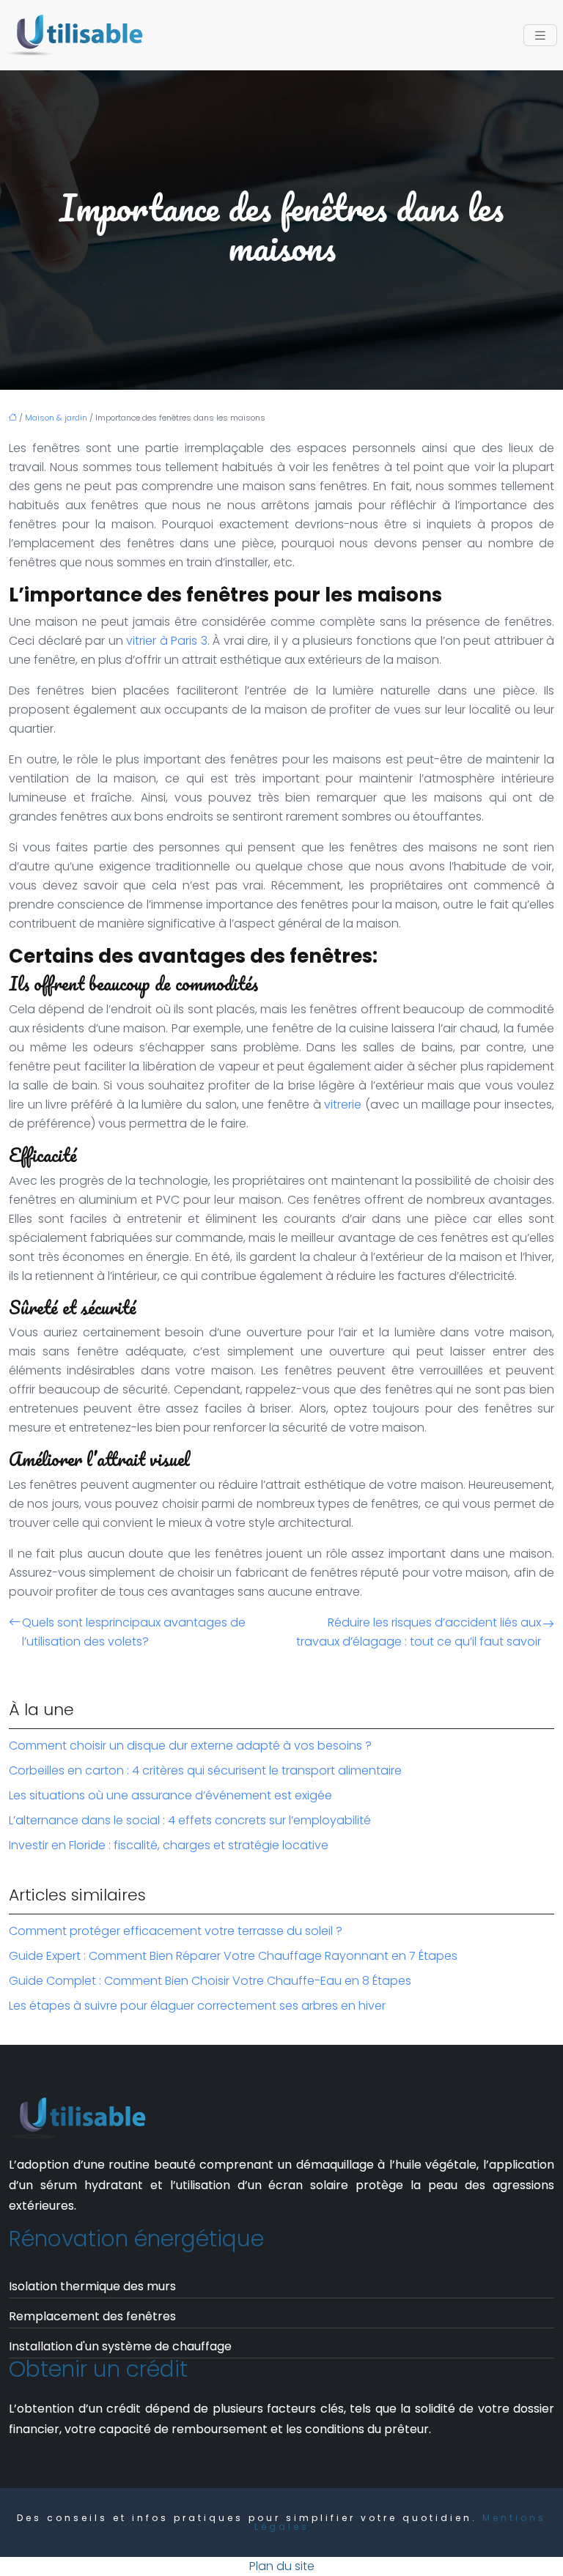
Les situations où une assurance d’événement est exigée (170, 1795)
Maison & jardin (56, 418)
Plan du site (282, 2566)
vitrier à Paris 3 (167, 641)
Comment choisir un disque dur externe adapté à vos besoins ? (190, 1746)
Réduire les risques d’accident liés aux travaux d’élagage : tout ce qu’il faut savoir (419, 1632)
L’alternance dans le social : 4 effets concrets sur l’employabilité (190, 1820)
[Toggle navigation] (540, 36)
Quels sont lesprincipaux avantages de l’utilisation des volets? (134, 1632)
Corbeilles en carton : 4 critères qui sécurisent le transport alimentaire (205, 1770)
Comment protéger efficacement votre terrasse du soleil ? (176, 1931)
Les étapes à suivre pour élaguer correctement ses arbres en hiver (197, 2006)
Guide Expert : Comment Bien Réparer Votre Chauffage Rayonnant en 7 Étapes (233, 1956)
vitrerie (343, 1104)
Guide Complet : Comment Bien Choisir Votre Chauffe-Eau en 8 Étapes (210, 1981)
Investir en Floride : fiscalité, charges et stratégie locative (169, 1845)
